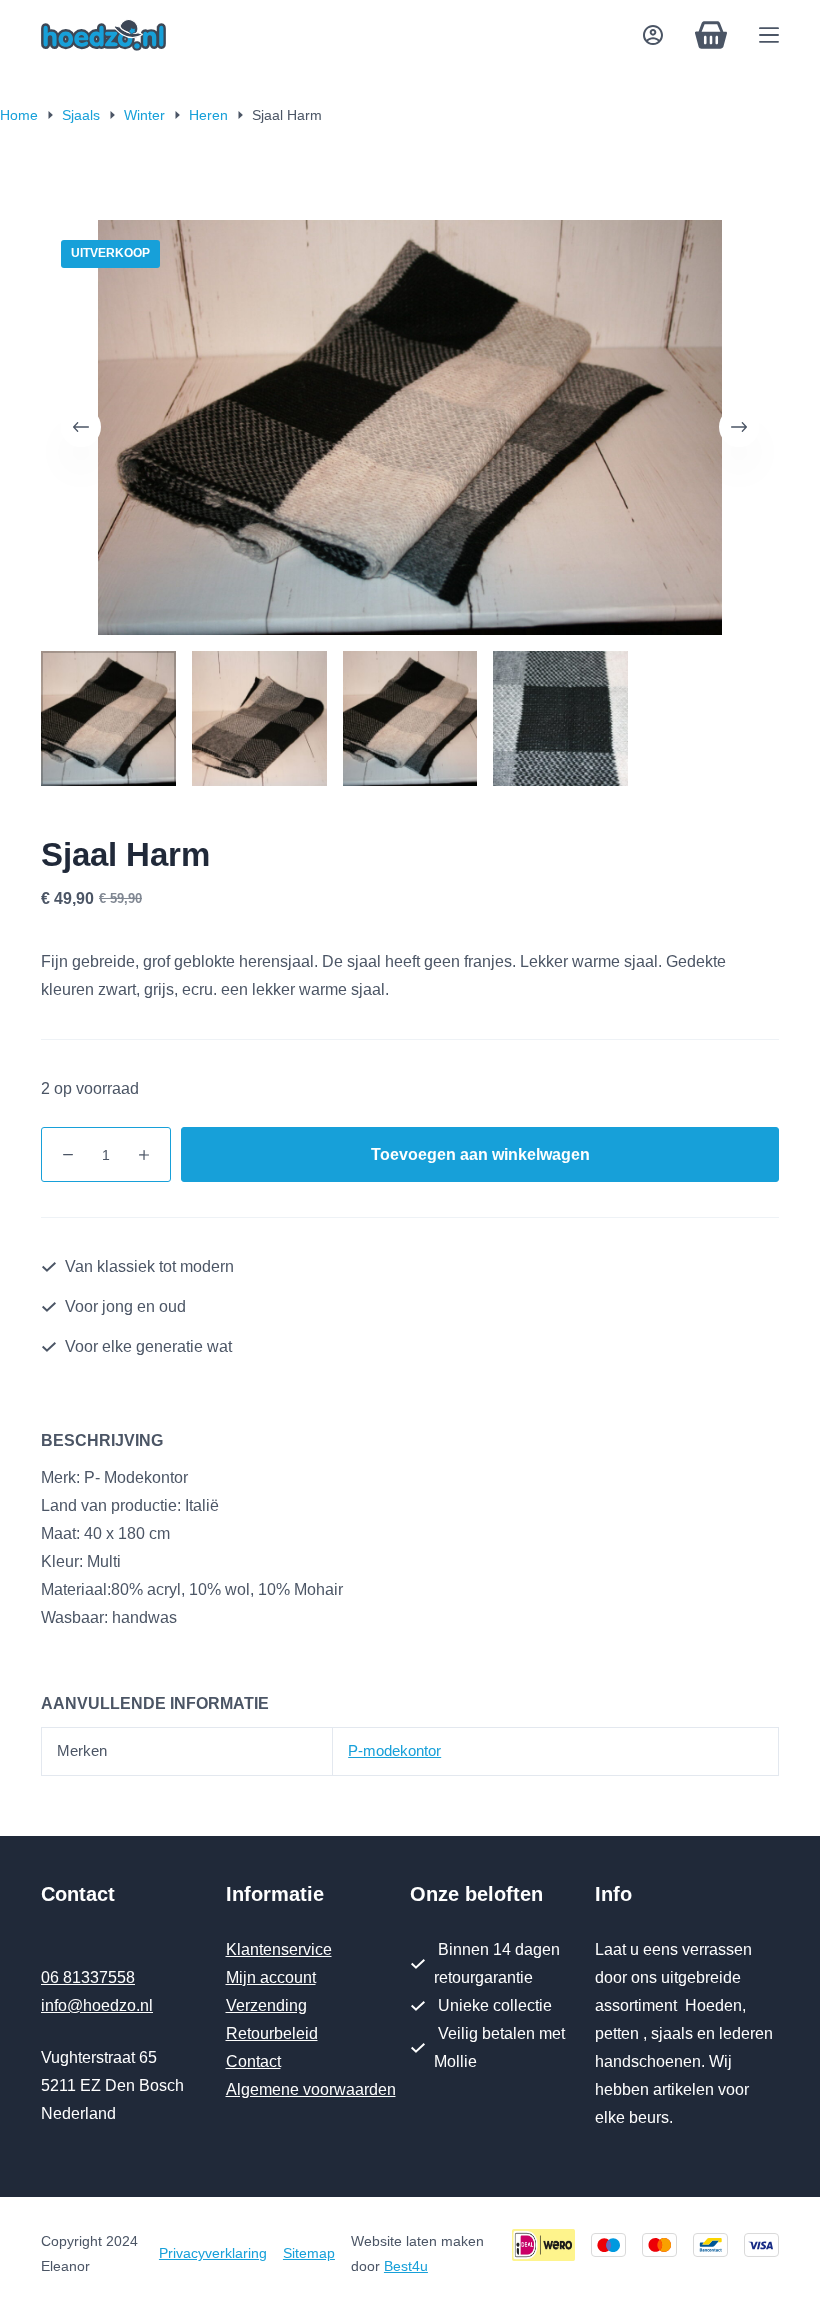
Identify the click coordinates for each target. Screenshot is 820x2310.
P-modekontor (394, 1750)
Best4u (406, 2266)
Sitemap (309, 2253)
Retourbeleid (272, 2033)
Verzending (266, 2005)
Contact (253, 2061)
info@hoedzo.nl (97, 2005)
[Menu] (769, 35)
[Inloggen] (653, 35)
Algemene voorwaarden (311, 2089)
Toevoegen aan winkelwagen (480, 1154)
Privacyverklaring (213, 2253)
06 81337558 (88, 1977)
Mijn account (271, 1977)
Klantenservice (279, 1949)
